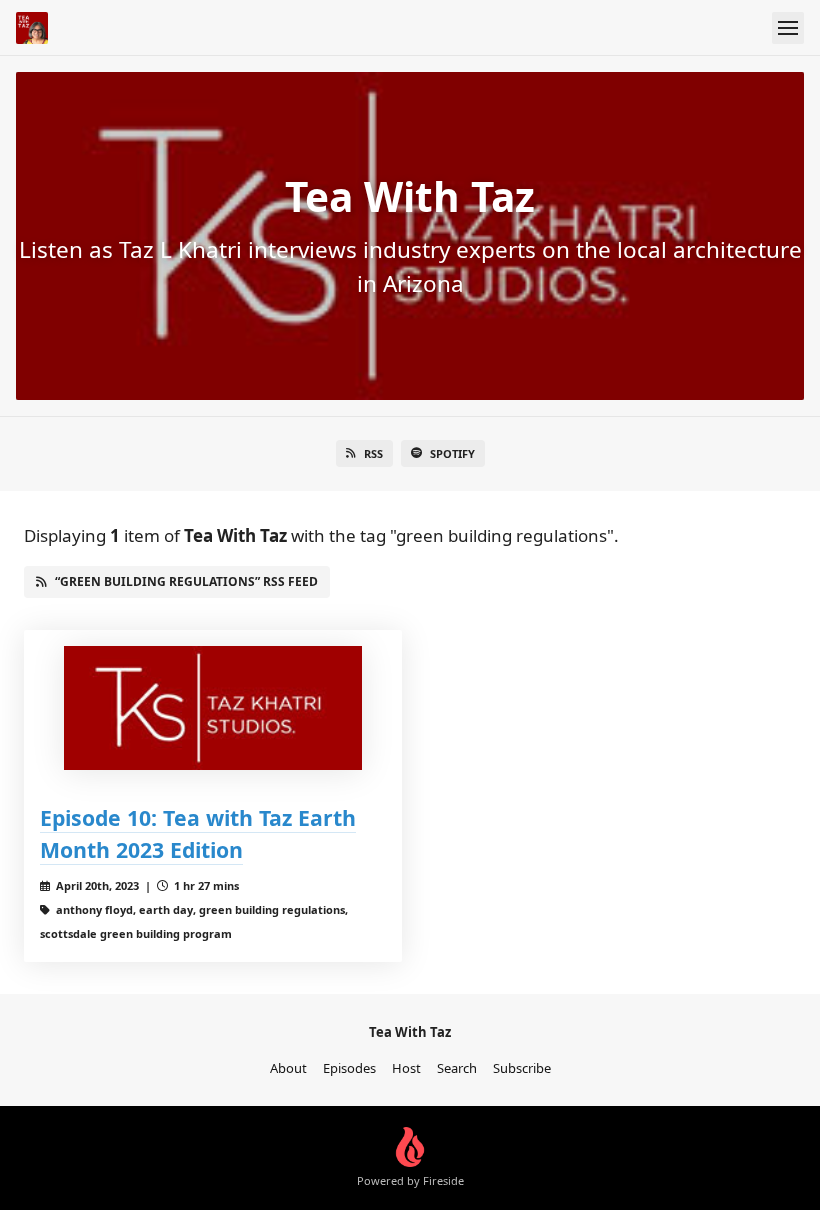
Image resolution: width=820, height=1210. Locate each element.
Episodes (349, 1068)
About (288, 1068)
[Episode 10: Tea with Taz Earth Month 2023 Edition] (213, 708)
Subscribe (522, 1068)
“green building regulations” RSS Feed (186, 581)
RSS (373, 453)
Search (457, 1068)
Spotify (452, 453)
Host (406, 1068)
